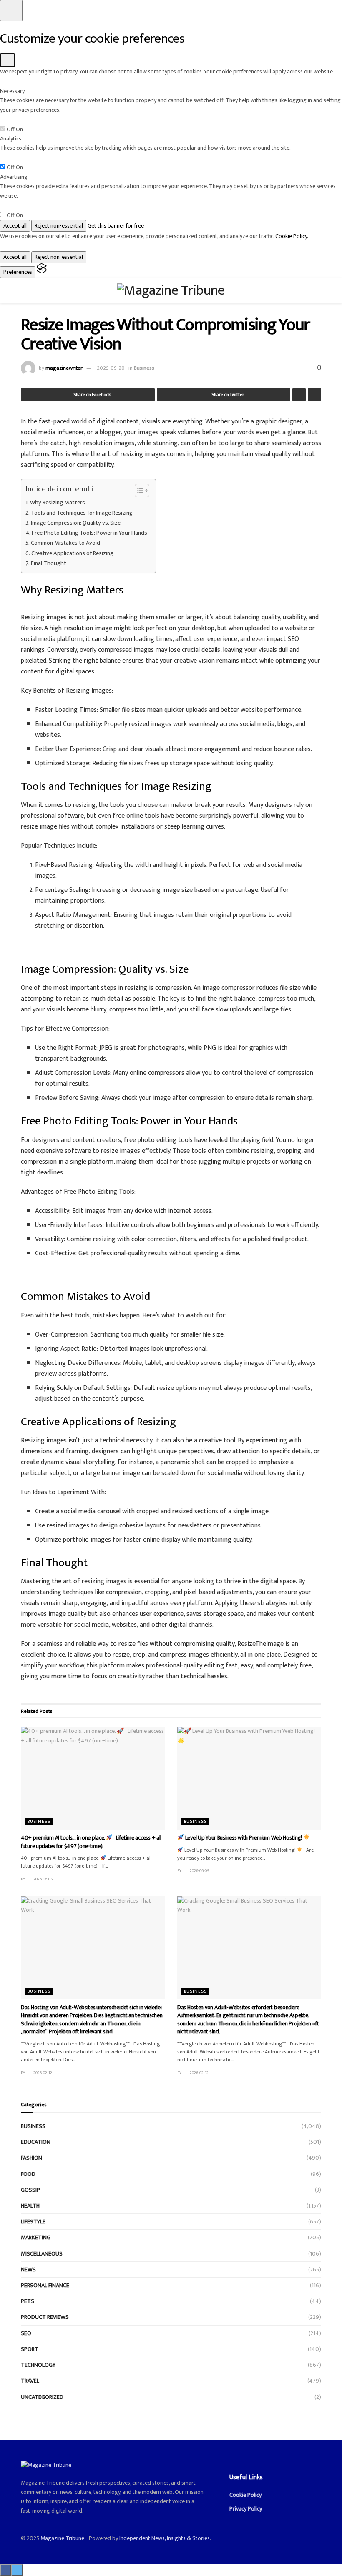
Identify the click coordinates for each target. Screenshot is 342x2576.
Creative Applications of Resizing (72, 554)
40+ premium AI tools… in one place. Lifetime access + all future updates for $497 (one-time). (91, 1842)
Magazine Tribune (62, 2538)
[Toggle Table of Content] (138, 491)
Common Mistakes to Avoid (65, 543)
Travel (30, 2381)
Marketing (36, 2237)
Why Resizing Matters (58, 503)
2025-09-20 (111, 368)
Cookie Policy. (292, 236)
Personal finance (45, 2285)
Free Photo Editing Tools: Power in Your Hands (89, 533)
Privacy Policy (246, 2509)
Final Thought (49, 564)
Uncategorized (42, 2397)
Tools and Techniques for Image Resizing (82, 513)
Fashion (31, 2158)
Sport (30, 2349)
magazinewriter (64, 368)
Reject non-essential (59, 226)
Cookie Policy (245, 2495)
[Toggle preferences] (11, 11)
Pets (28, 2301)
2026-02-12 (42, 2073)
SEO (26, 2333)
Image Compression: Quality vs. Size (76, 523)
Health (30, 2206)
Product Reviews (45, 2317)
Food (28, 2174)
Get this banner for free (116, 226)
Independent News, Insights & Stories (165, 2538)
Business (144, 368)
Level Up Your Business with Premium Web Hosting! (244, 1838)
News (28, 2269)
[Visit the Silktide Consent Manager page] (42, 272)
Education (36, 2142)
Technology (38, 2365)
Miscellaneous (42, 2254)
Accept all (15, 226)
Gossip (30, 2190)
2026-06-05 (43, 1879)
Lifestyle (33, 2222)
